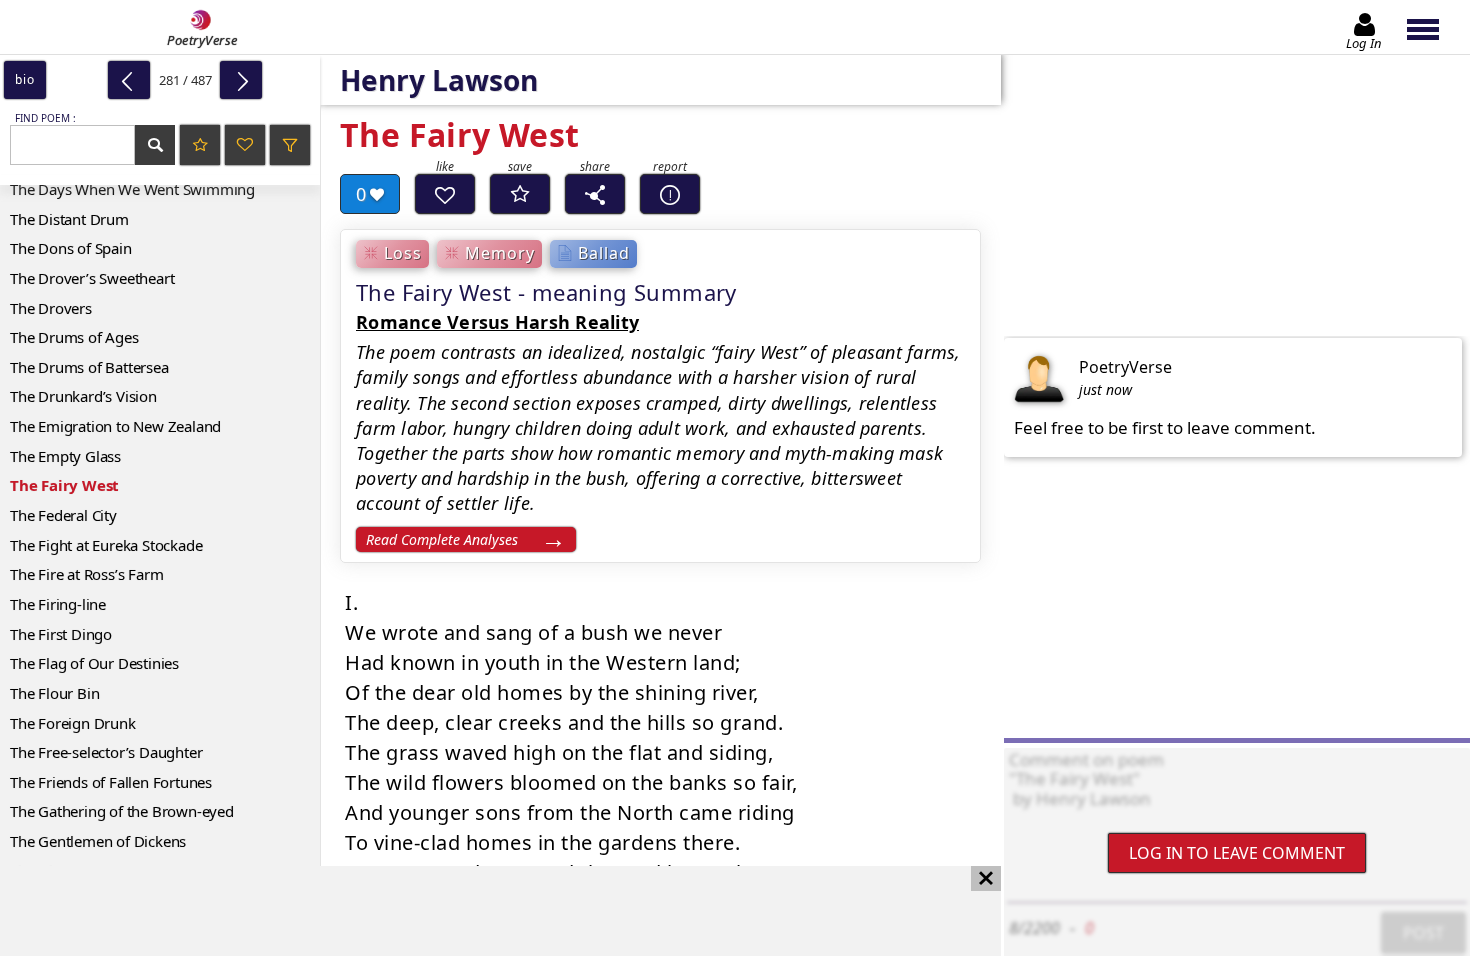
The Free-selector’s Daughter (106, 752)
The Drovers (51, 308)
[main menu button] (1432, 27)
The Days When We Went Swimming (132, 189)
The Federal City (63, 515)
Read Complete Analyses (442, 539)
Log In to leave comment (1237, 853)
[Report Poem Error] (670, 194)
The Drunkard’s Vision (83, 396)
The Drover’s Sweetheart (92, 278)
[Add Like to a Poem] (445, 194)
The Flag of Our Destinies (94, 663)
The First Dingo (61, 634)
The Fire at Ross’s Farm (86, 574)
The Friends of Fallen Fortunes (111, 782)
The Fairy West (64, 485)
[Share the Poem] (595, 194)
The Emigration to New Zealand (115, 426)
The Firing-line (58, 604)
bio (24, 79)
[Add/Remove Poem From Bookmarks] (520, 194)
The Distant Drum (69, 219)
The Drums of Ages (74, 337)
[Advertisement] (480, 911)
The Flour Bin (54, 693)
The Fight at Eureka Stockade (106, 545)
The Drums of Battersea (89, 367)
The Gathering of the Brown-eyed (122, 811)
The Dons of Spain (71, 248)
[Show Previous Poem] (129, 80)
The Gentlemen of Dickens (98, 841)
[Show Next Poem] (241, 80)
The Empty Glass (65, 456)
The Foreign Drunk (73, 723)
